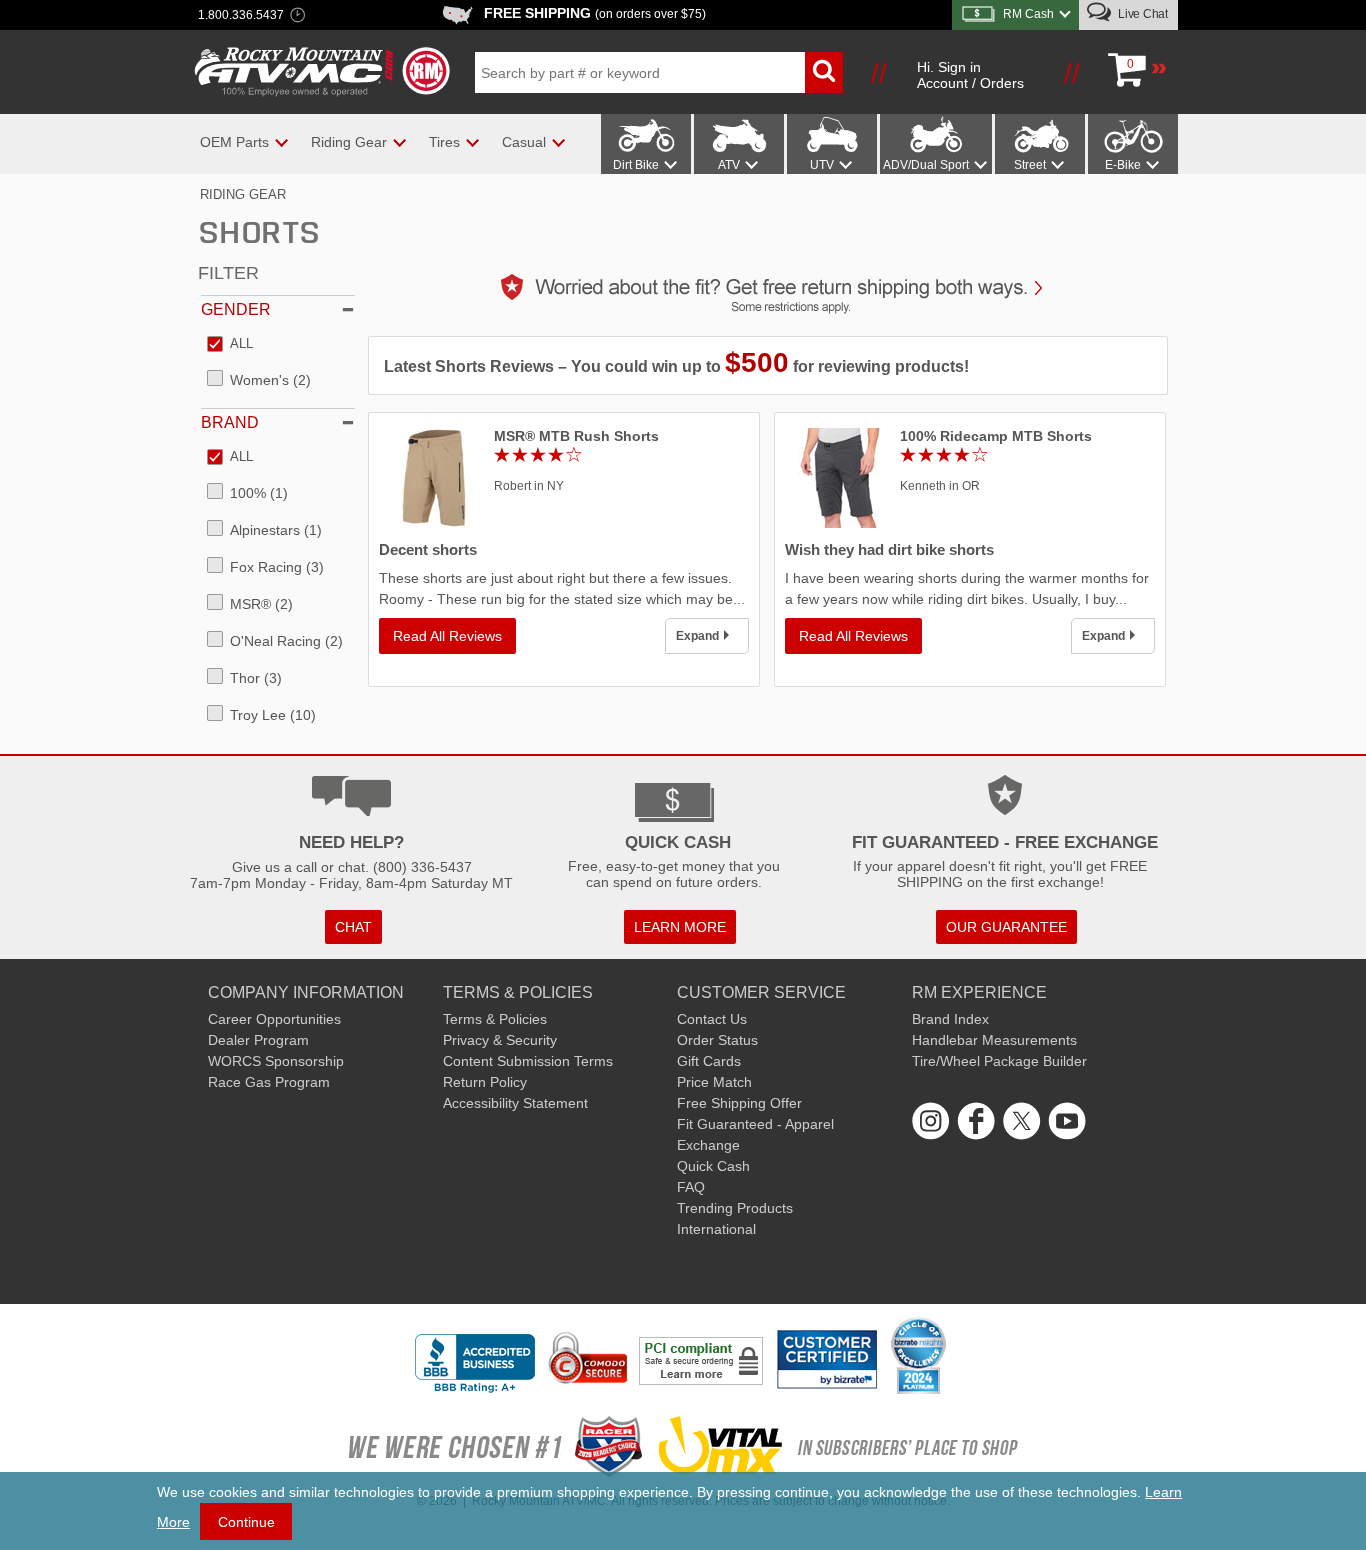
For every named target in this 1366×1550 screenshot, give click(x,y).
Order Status (717, 1040)
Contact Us (712, 1019)
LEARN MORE (680, 927)
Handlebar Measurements (994, 1040)
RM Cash (1028, 14)
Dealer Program (258, 1040)
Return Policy (485, 1082)
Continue (246, 1522)
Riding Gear (243, 194)
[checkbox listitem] (230, 345)
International (716, 1229)
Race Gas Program (269, 1082)
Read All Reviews (447, 636)
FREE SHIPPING (595, 13)
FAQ (691, 1187)
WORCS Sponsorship (276, 1061)
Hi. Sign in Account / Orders (970, 75)
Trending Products (735, 1208)
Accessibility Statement (515, 1103)
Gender (236, 309)
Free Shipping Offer (739, 1103)
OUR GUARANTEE (1006, 927)
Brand (230, 422)
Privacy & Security (500, 1040)
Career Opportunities (274, 1019)
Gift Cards (709, 1061)
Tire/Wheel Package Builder (999, 1061)
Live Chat (1141, 14)
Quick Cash (713, 1166)
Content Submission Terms (528, 1061)
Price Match (714, 1082)
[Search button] (824, 72)
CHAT (353, 927)
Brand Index (950, 1019)
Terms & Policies (495, 1019)
